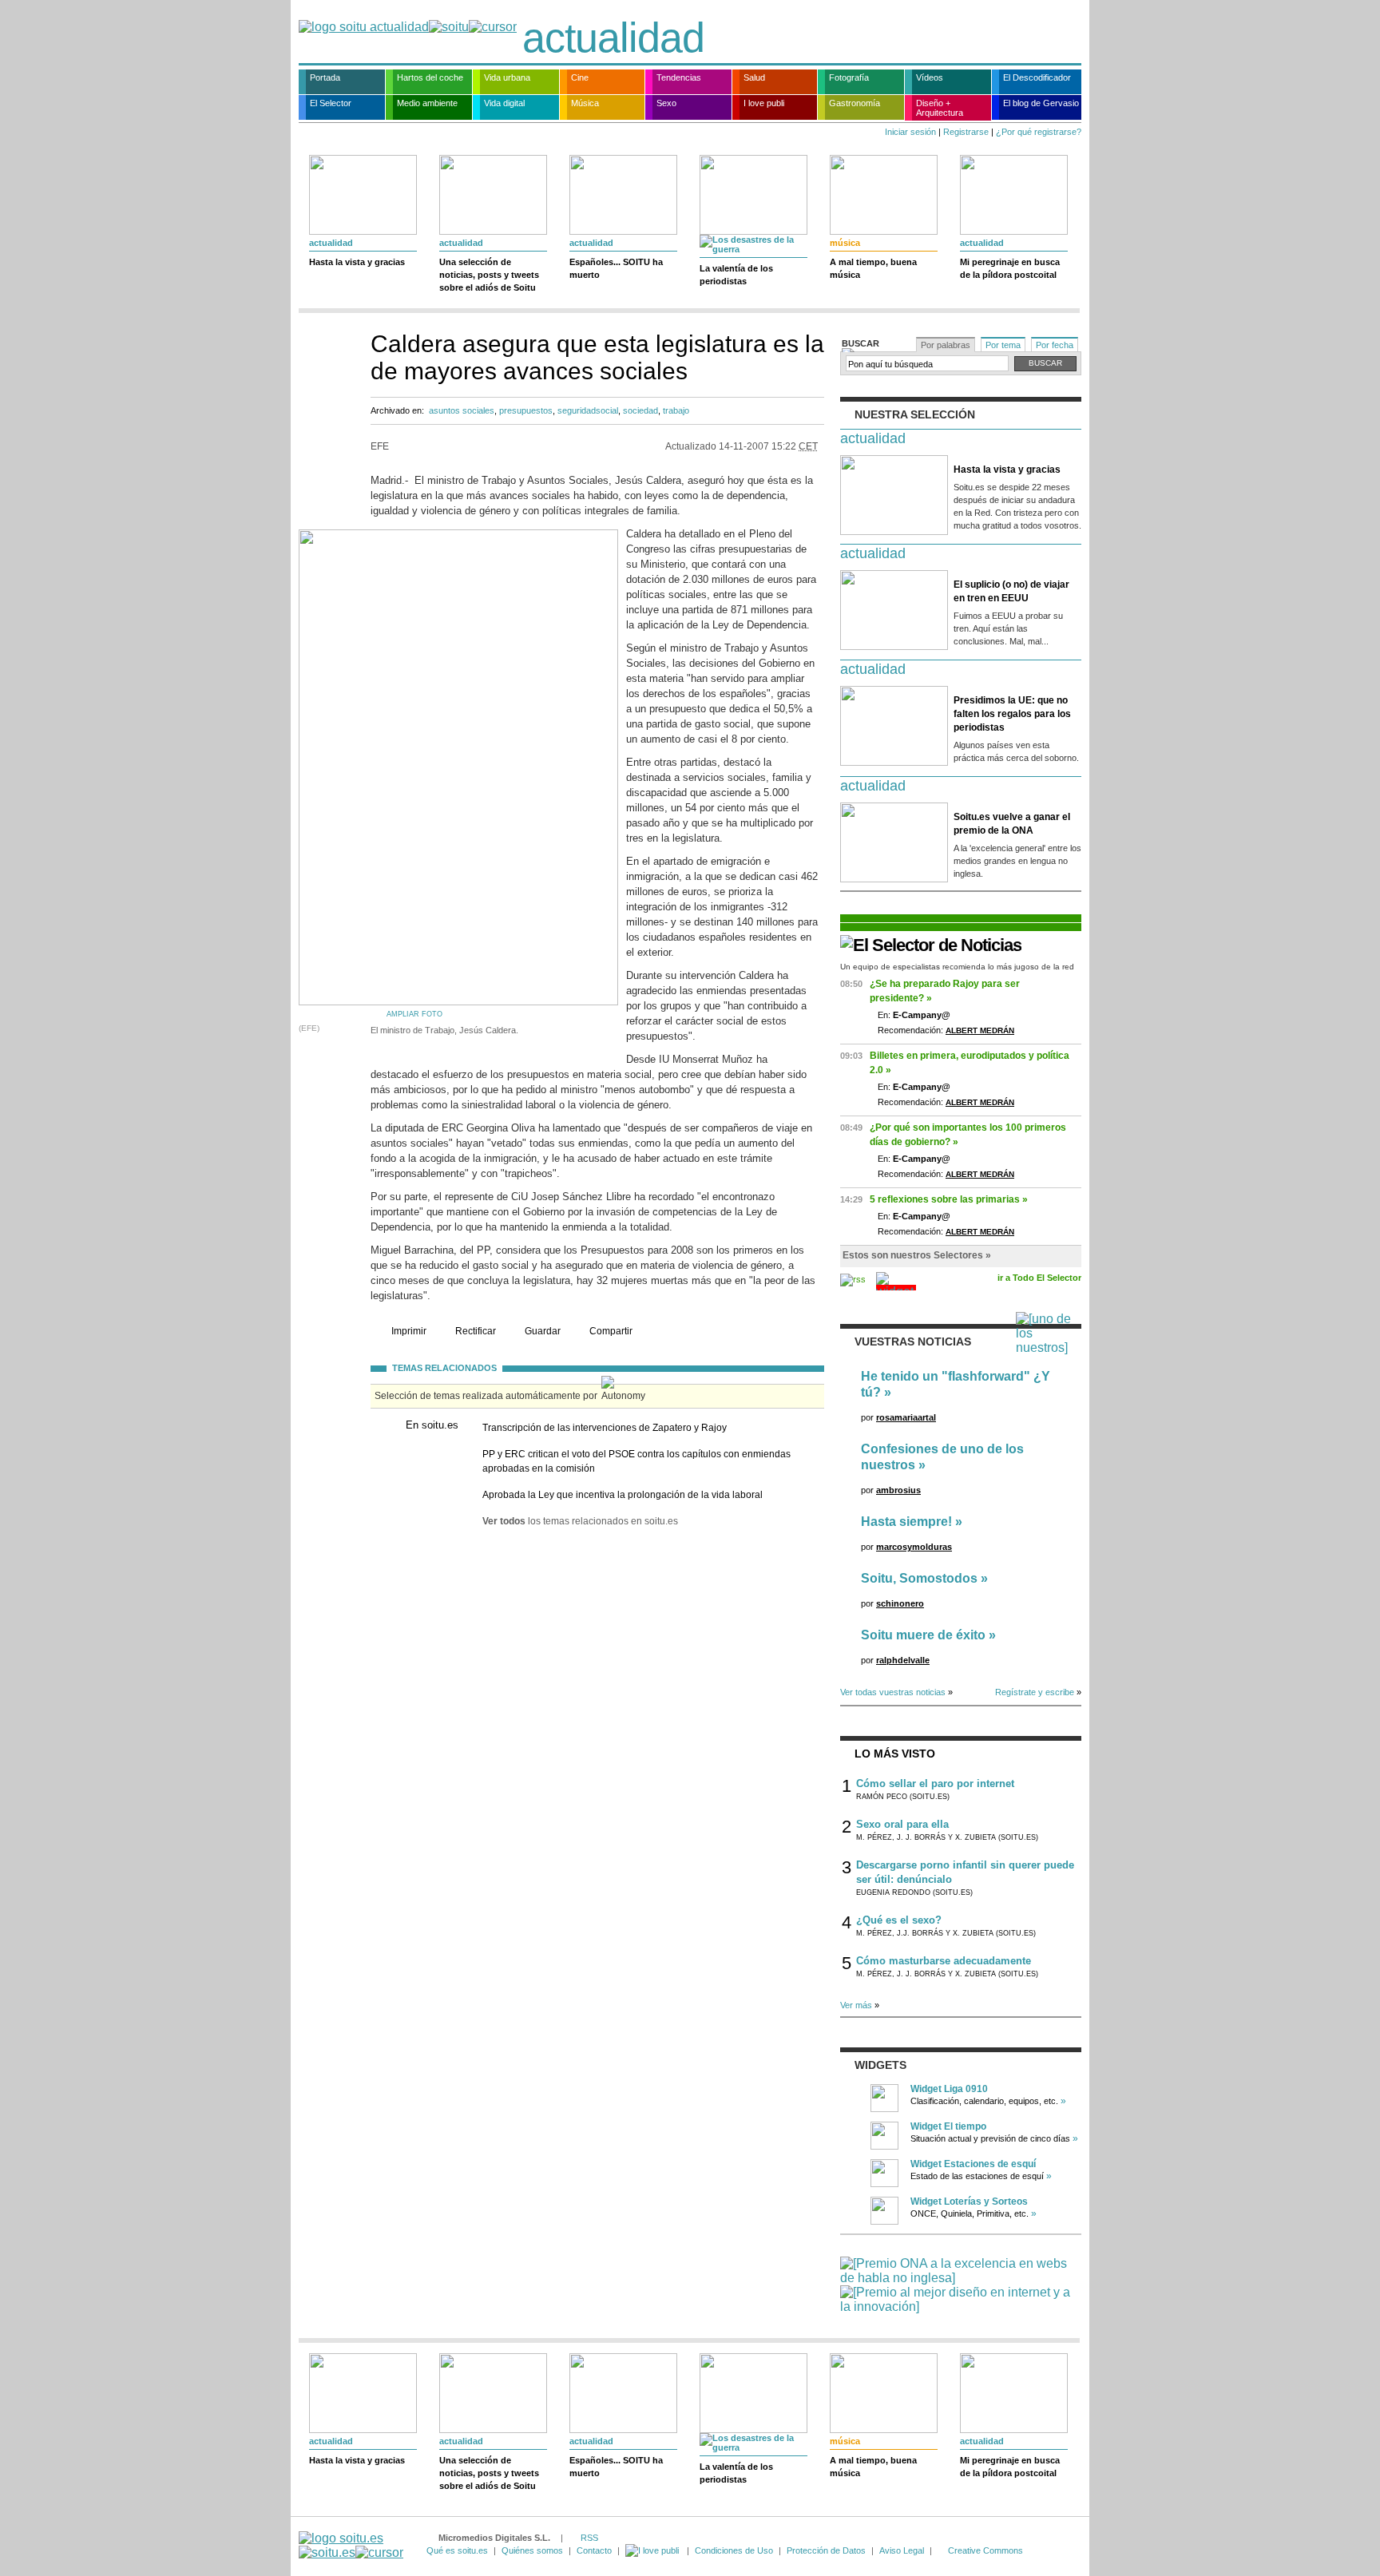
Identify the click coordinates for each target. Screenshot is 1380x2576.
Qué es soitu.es (457, 2550)
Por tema (1003, 345)
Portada (325, 77)
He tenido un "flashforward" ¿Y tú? (956, 1384)
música (845, 243)
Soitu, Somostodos (919, 1578)
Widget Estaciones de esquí (973, 2164)
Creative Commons (985, 2550)
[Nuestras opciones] (653, 2550)
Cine (580, 77)
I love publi (764, 103)
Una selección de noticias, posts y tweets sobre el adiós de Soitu (489, 275)
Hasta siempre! (906, 1522)
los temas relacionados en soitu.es (580, 1521)
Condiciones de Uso (734, 2550)
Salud (754, 77)
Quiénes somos (532, 2550)
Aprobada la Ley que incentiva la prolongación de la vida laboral (623, 1495)
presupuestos (526, 410)
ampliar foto (414, 1014)
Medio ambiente (427, 103)
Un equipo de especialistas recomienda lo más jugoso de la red (957, 967)
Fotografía (849, 77)
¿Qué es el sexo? (899, 1920)
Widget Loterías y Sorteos (969, 2201)
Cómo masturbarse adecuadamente (944, 1961)
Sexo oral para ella (902, 1824)
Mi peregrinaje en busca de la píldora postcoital (1010, 268)
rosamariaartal (906, 1417)
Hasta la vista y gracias (357, 262)
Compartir (611, 1331)
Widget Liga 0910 (949, 2089)
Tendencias (679, 77)
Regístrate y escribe (1035, 1692)
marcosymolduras (914, 1547)
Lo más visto (895, 1754)
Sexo (666, 103)
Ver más (856, 2005)
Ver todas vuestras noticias (893, 1692)
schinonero (900, 1603)
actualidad (613, 38)
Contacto (594, 2550)
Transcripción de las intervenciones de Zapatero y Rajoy (605, 1428)
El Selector (331, 103)
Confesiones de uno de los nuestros (942, 1457)
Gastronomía (855, 103)
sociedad (640, 410)
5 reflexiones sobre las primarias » (949, 1199)
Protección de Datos (826, 2550)
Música (585, 103)
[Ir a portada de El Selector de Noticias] (931, 945)
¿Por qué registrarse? (1039, 132)
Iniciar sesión (910, 132)
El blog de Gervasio (1041, 103)
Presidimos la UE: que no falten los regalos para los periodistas (1012, 714)
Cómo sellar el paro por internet (935, 1783)
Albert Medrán (980, 1030)
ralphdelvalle (903, 1660)
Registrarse (966, 132)
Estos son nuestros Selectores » (917, 1255)
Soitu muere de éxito (923, 1635)
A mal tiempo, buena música (873, 268)
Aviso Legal (902, 2550)
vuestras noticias (913, 1342)
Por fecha (1055, 345)
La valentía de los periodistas (736, 275)
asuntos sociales (462, 410)
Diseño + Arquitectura (940, 108)
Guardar (543, 1331)
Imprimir (409, 1331)
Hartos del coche (430, 77)
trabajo (676, 410)
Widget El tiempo (948, 2126)
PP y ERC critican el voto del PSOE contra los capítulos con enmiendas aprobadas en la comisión (636, 1461)
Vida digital (504, 103)
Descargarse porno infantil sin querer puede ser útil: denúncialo (965, 1872)
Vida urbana (507, 77)
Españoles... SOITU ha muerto (616, 268)
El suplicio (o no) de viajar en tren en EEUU (1011, 591)
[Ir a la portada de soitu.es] (351, 2545)
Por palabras (946, 345)
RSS (589, 2538)
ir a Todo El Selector (1039, 1278)
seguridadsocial (588, 410)
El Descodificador (1037, 77)
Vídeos (930, 77)
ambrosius (898, 1490)
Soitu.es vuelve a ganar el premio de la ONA (1012, 824)
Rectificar (476, 1331)
